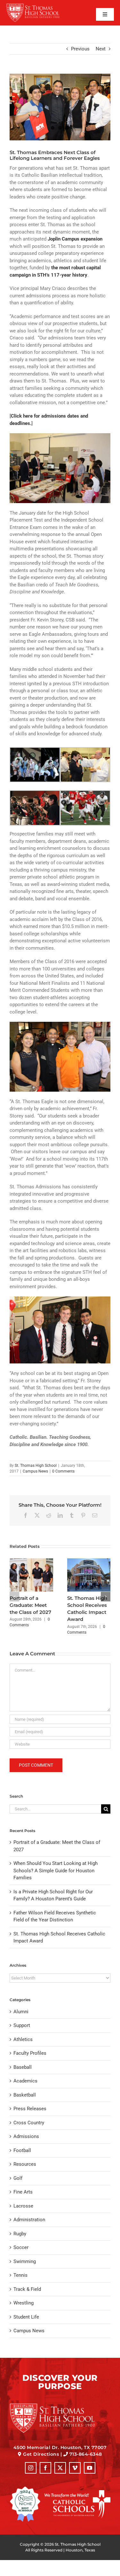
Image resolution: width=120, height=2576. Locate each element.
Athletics (23, 2039)
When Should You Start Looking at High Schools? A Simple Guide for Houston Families (56, 1871)
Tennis (20, 2275)
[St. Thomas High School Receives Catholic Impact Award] (89, 1561)
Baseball (23, 2067)
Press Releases (30, 2109)
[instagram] (31, 2468)
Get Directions (41, 2454)
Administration (29, 2220)
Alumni (21, 2012)
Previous (80, 49)
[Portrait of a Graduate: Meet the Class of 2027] (31, 1561)
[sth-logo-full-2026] (38, 5)
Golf (18, 2178)
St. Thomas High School (36, 1466)
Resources (25, 2164)
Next (101, 49)
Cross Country (29, 2123)
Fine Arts (23, 2192)
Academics (25, 2081)
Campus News (35, 1471)
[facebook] (45, 2468)
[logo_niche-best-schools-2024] (25, 2489)
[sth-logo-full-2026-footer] (60, 2405)
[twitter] (60, 2468)
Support (22, 2025)
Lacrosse (23, 2206)
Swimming (25, 2261)
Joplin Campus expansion (75, 239)
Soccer (21, 2247)
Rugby (20, 2234)
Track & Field (27, 2289)
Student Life (26, 2317)
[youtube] (90, 2468)
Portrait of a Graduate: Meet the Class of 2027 (30, 1605)
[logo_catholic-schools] (77, 2492)
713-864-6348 (86, 2454)
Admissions (26, 2136)
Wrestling (24, 2303)
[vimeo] (75, 2468)
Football (22, 2150)
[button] (14, 1597)
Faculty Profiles (30, 2053)
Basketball (25, 2095)
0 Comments (63, 1471)
